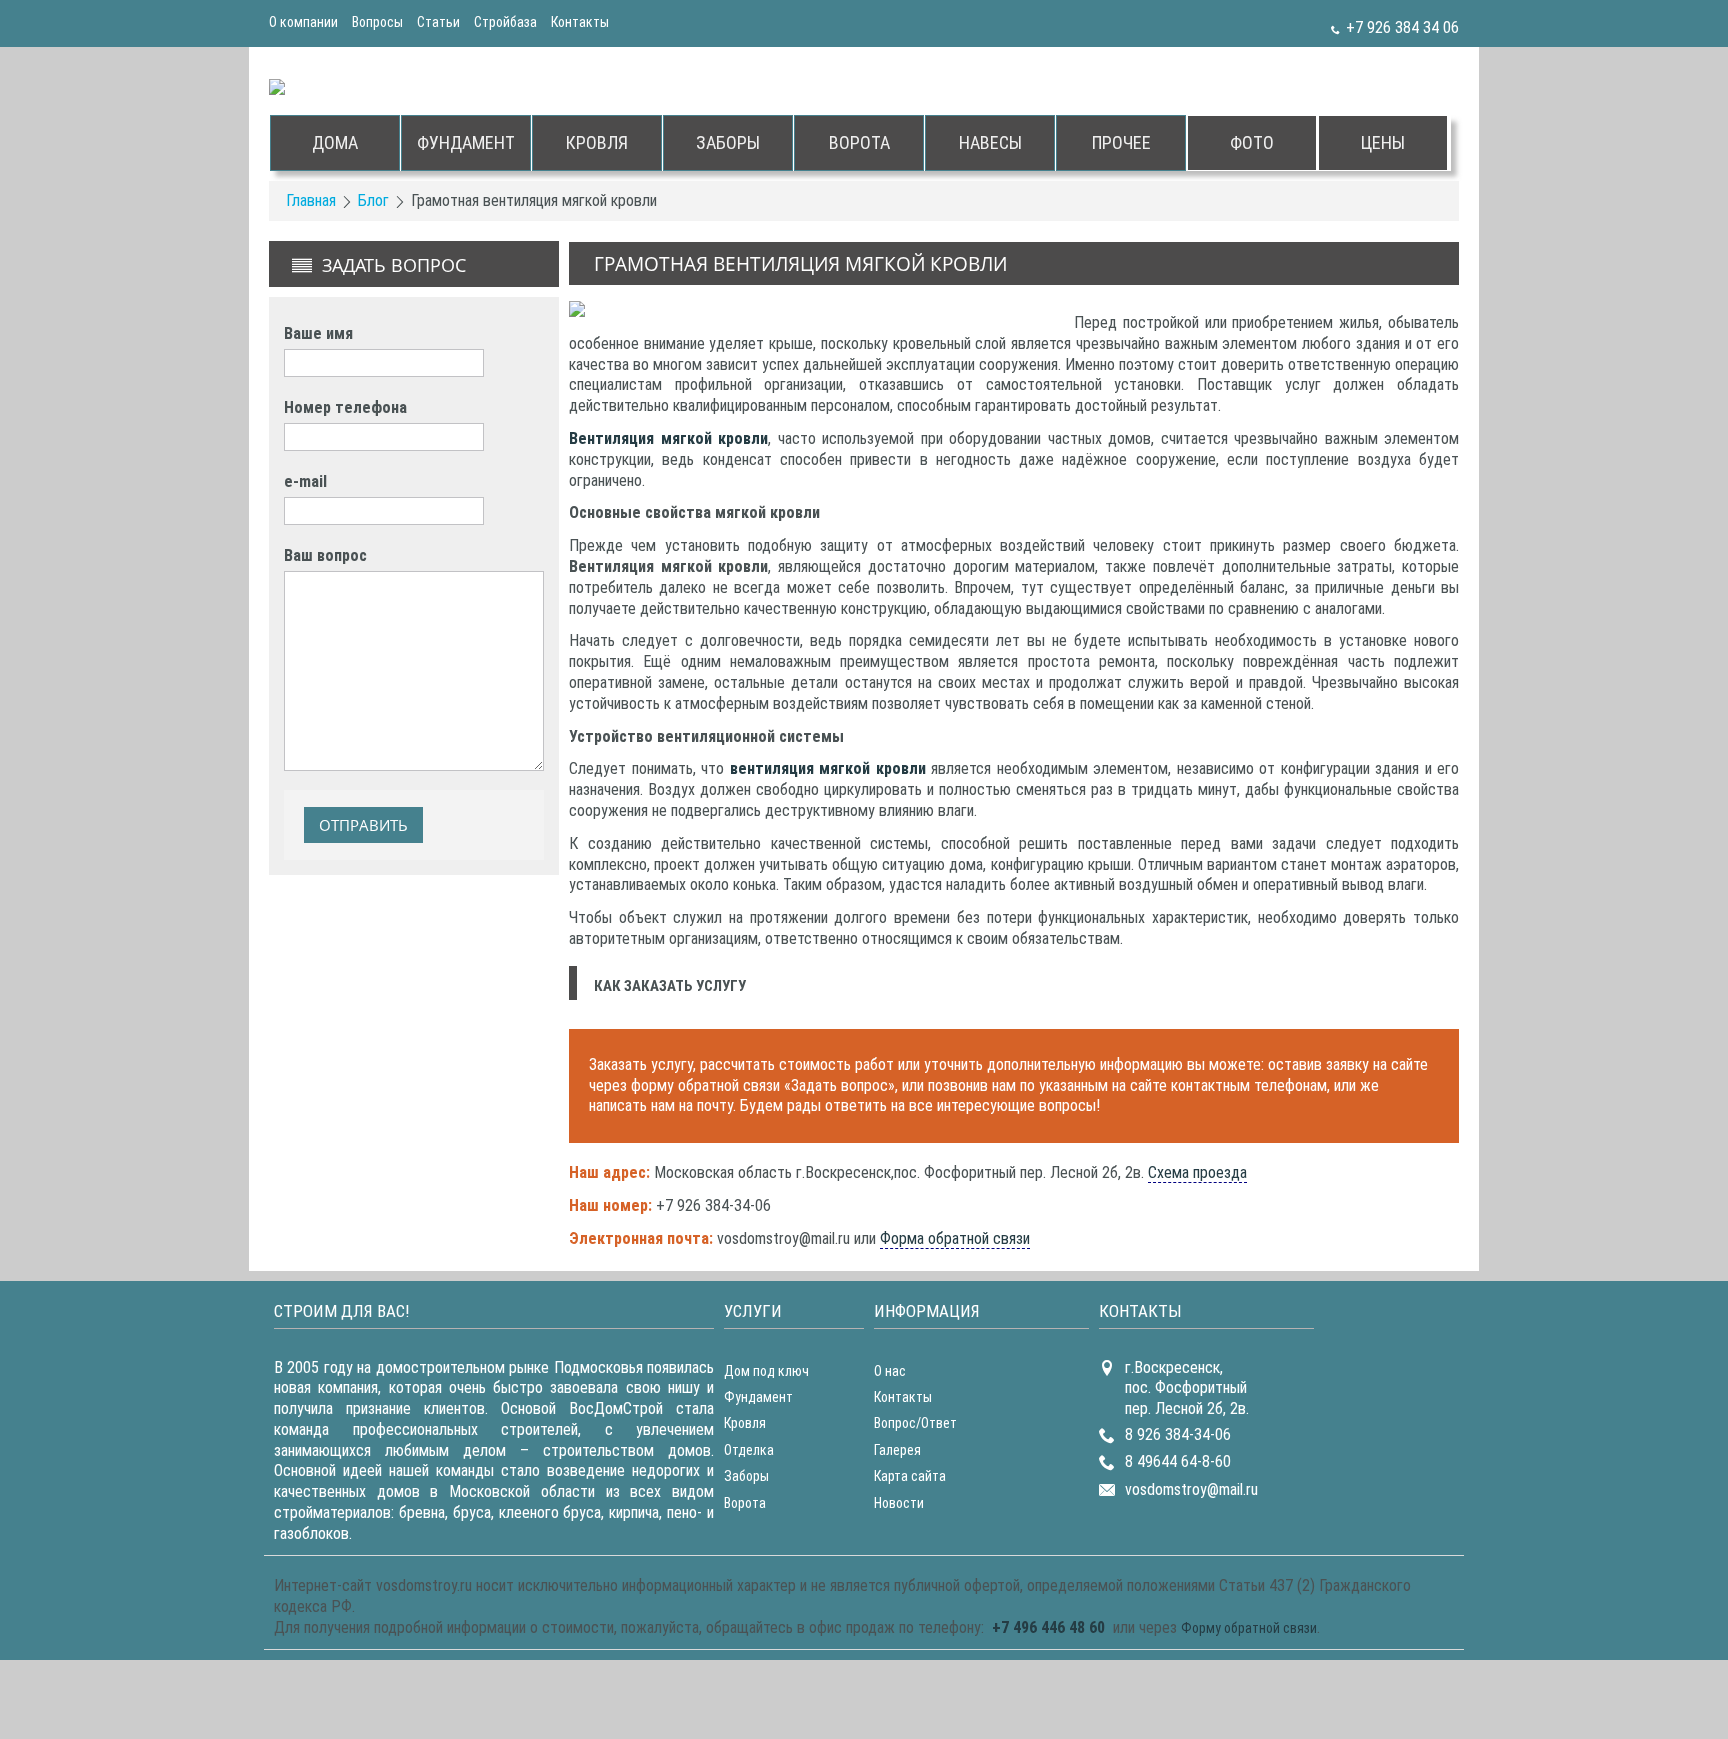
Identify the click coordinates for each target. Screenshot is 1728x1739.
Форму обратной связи (1249, 1628)
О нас (890, 1371)
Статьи (438, 22)
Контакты (580, 22)
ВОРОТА (859, 142)
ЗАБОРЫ (728, 142)
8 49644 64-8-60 (1178, 1461)
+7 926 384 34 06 (1402, 27)
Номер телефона (345, 407)
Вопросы (377, 22)
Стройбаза (505, 22)
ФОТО (1252, 142)
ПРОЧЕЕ (1121, 142)
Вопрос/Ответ (915, 1423)
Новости (899, 1503)
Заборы (746, 1476)
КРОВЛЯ (597, 142)
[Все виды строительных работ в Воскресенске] (414, 85)
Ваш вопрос (325, 555)
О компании (303, 22)
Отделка (749, 1450)
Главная (311, 200)
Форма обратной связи (955, 1238)
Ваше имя (318, 333)
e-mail (305, 481)
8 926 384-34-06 (1178, 1434)
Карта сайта (910, 1476)
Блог (373, 200)
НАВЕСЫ (990, 142)
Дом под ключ (766, 1371)
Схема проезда (1197, 1172)
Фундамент (758, 1397)
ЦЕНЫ (1383, 142)
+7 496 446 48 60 (1048, 1627)
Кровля (745, 1423)
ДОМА (335, 142)
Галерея (897, 1450)
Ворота (745, 1503)
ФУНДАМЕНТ (466, 142)
